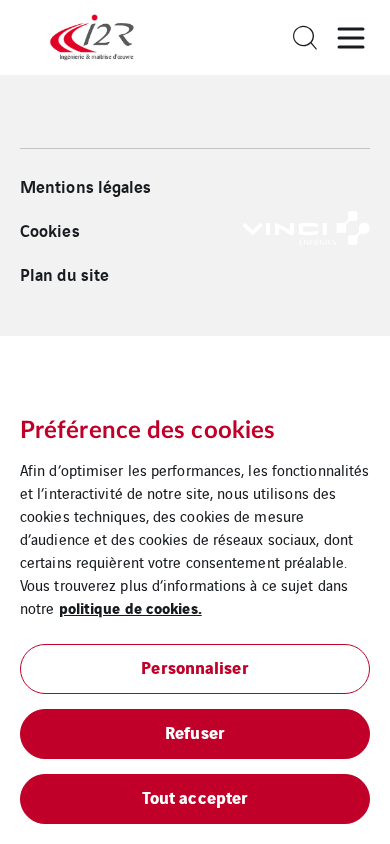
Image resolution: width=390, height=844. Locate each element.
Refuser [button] (195, 731)
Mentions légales (86, 186)
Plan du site (64, 274)
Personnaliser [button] (194, 666)
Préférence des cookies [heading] (147, 431)
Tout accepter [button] (195, 796)
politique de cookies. (130, 607)
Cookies (50, 230)
